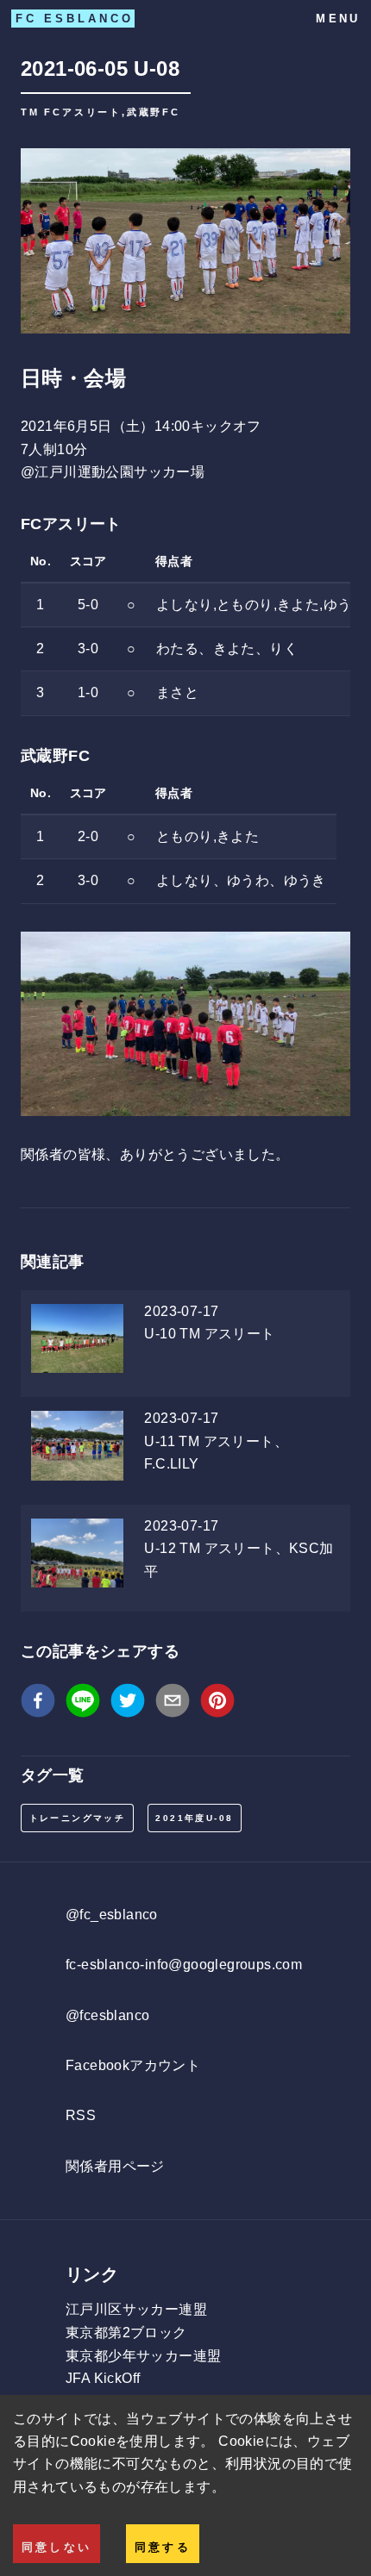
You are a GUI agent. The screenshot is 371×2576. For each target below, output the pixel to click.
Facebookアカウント (133, 2065)
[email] (173, 1704)
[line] (83, 1704)
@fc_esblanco (112, 1915)
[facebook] (38, 1704)
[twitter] (128, 1704)
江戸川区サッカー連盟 (136, 2309)
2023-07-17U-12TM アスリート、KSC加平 (239, 1549)
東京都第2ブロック (126, 2333)
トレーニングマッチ (78, 1818)
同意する (163, 2547)
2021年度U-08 (194, 1818)
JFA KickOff (103, 2378)
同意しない (57, 2547)
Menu (338, 19)
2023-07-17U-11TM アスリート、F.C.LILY (216, 1441)
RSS (81, 2115)
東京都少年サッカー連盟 (143, 2356)
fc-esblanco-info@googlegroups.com (184, 1965)
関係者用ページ (115, 2166)
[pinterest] (217, 1704)
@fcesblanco (107, 2015)
